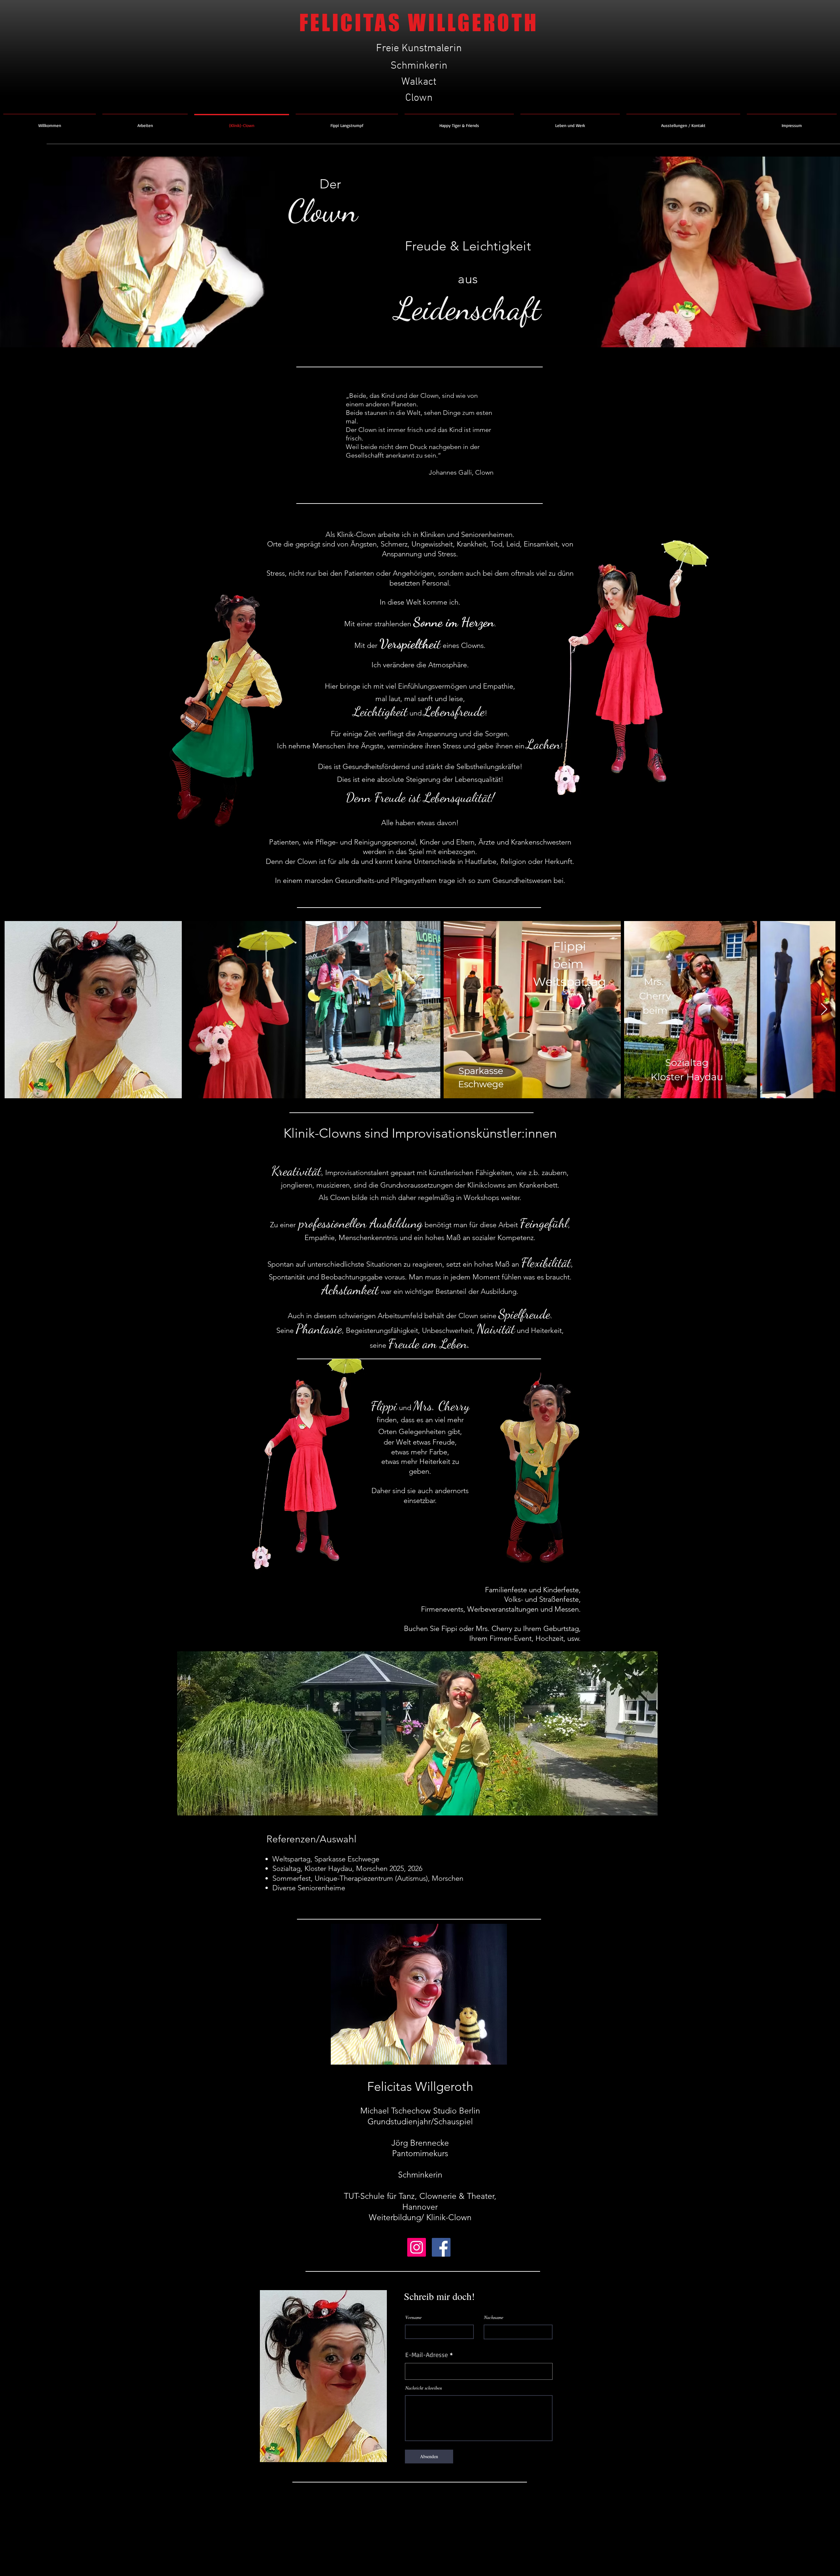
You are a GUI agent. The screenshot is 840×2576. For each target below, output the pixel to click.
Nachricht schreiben (424, 2388)
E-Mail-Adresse (427, 2355)
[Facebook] (441, 2247)
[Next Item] (824, 1009)
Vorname (413, 2317)
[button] (145, 122)
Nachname (494, 2317)
